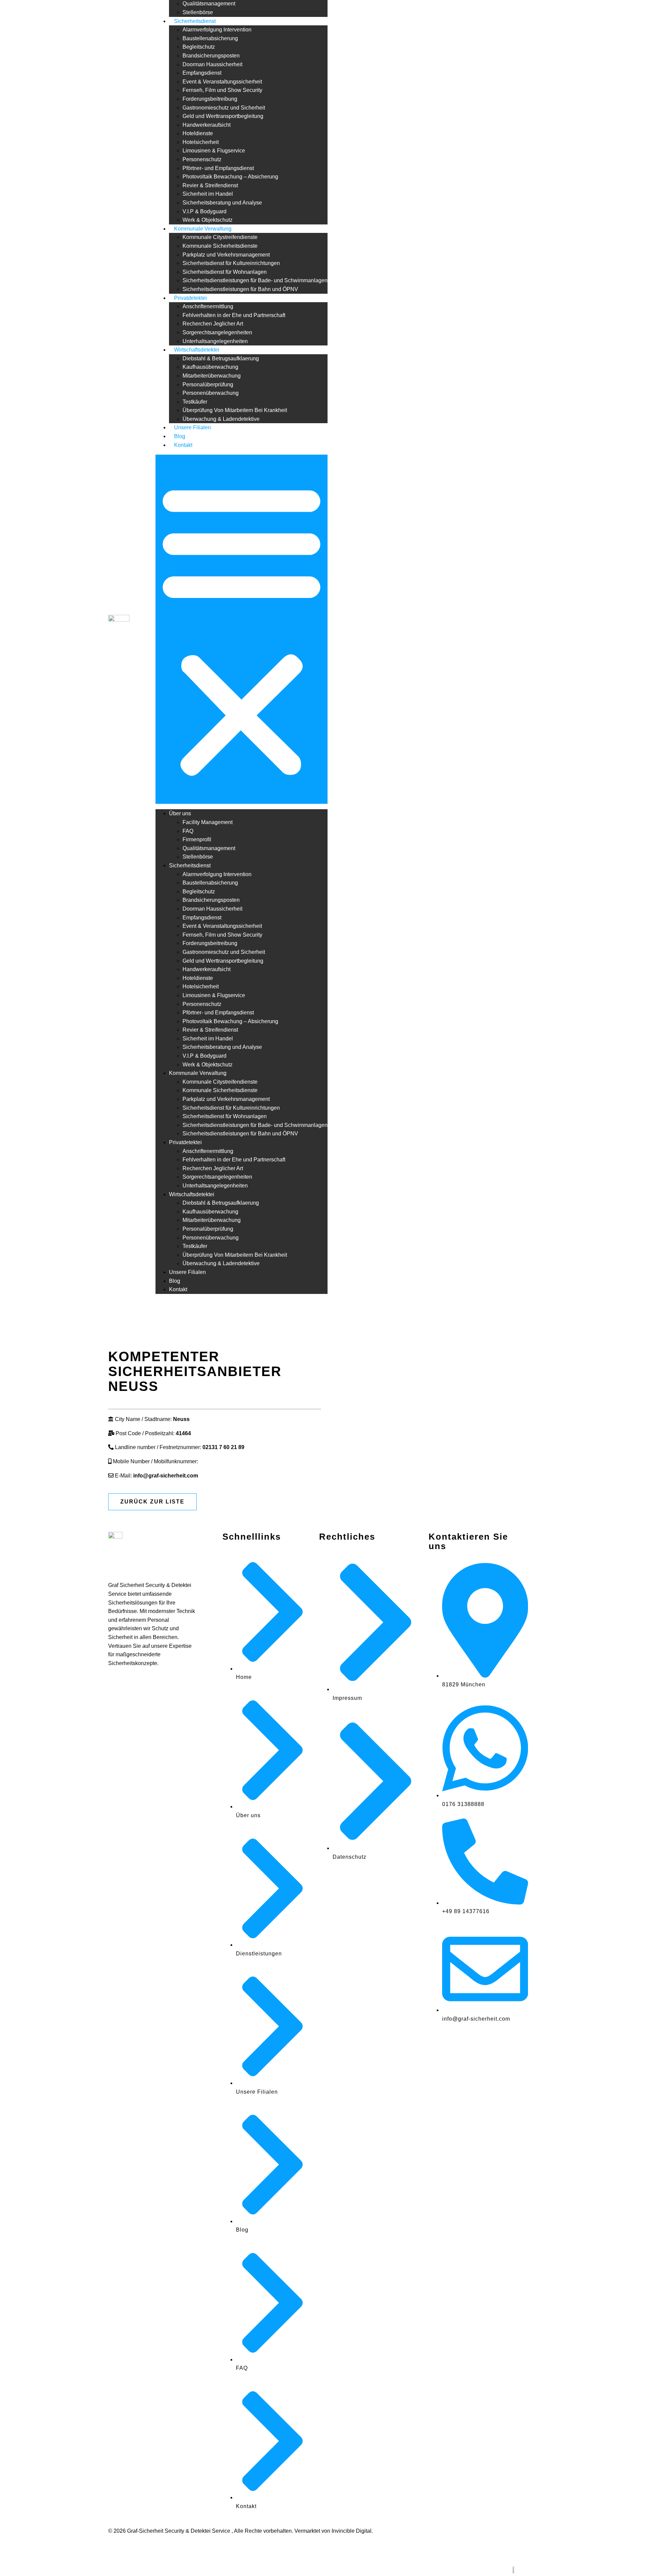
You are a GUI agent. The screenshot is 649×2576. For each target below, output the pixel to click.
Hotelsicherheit (201, 142)
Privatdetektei (190, 298)
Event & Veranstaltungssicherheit (222, 82)
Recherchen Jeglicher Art (213, 324)
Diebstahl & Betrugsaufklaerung (221, 358)
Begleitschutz (199, 47)
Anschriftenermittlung (208, 306)
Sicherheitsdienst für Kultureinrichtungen (231, 263)
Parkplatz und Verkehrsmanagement (226, 255)
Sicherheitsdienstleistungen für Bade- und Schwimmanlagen (255, 280)
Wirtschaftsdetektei (197, 350)
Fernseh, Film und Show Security (222, 90)
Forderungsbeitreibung (210, 99)
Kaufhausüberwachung (210, 367)
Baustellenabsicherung (210, 38)
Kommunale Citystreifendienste (220, 237)
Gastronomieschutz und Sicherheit (224, 108)
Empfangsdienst (202, 73)
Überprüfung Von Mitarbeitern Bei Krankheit (235, 410)
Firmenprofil (197, 839)
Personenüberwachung (211, 393)
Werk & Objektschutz (208, 220)
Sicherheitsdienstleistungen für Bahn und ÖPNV (240, 289)
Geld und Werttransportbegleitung (223, 116)
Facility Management (208, 822)
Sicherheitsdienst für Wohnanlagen (225, 272)
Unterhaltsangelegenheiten (215, 341)
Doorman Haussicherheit (212, 64)
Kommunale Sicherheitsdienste (220, 246)
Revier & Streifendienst (210, 185)
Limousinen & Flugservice (214, 151)
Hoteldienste (198, 133)
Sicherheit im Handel (208, 194)
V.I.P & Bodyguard (205, 211)
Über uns (180, 813)
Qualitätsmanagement (209, 4)
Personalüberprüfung (208, 384)
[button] (242, 629)
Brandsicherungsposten (211, 56)
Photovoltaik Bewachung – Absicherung (230, 177)
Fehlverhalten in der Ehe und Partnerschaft (234, 315)
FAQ (188, 831)
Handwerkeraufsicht (207, 125)
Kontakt (183, 445)
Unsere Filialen (193, 427)
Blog (180, 436)
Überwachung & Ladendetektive (221, 419)
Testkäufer (195, 402)
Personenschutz (202, 159)
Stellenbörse (198, 12)
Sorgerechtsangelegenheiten (217, 332)
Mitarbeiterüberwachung (212, 376)
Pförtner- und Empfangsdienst (218, 168)
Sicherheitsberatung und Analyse (222, 203)
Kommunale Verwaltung (203, 229)
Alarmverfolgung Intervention (217, 30)
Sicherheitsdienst (195, 21)
